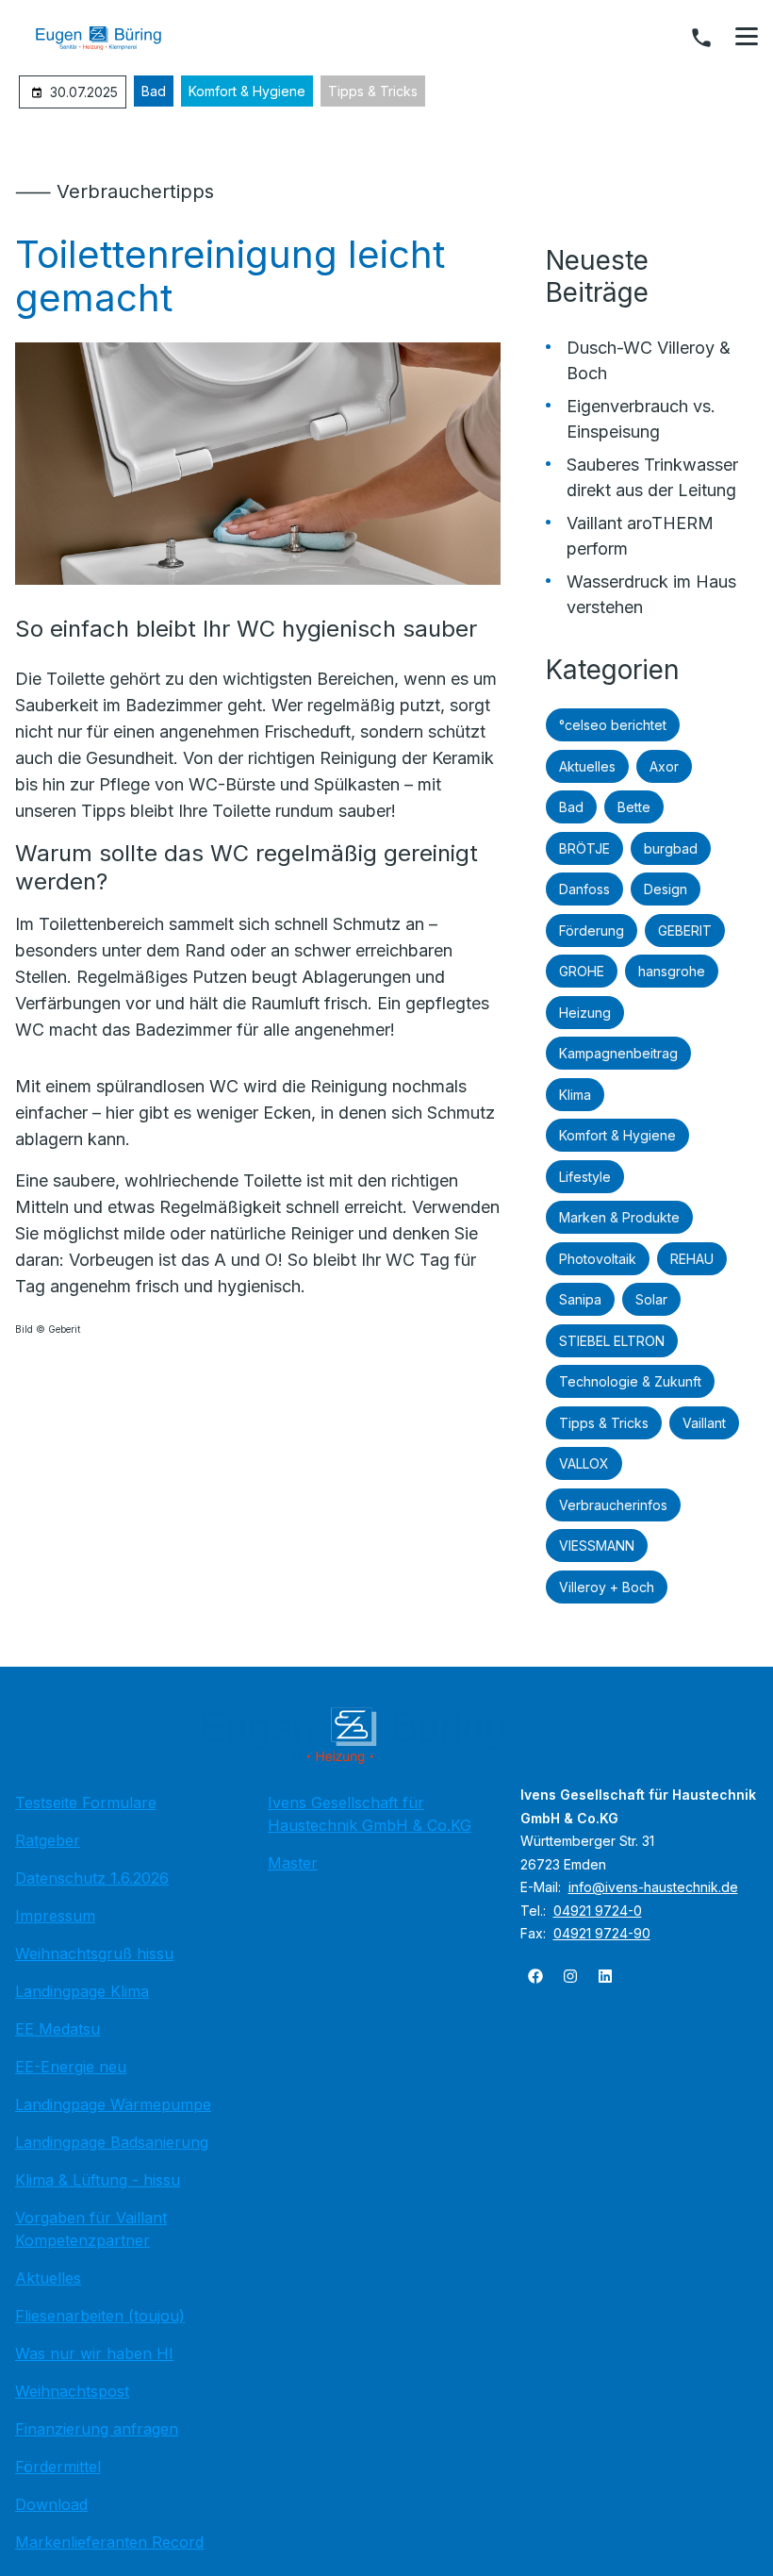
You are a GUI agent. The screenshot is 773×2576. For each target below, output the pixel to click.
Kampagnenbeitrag (618, 1053)
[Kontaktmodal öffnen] (701, 38)
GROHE (582, 971)
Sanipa (580, 1299)
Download (51, 2504)
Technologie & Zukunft (630, 1381)
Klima (575, 1095)
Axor (664, 766)
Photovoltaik (598, 1259)
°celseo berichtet (613, 725)
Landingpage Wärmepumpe (113, 2104)
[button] (747, 37)
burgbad (671, 848)
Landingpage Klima (82, 1991)
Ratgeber (48, 1840)
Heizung (585, 1013)
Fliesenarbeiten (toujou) (100, 2316)
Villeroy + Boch (607, 1587)
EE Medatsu (58, 2029)
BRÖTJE (584, 848)
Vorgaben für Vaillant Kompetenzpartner (91, 2229)
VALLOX (584, 1463)
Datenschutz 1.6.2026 (92, 1878)
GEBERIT (685, 931)
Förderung (592, 931)
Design (666, 889)
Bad (154, 91)
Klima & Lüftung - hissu (98, 2180)
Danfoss (584, 889)
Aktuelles (587, 766)
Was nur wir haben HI (94, 2353)
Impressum (55, 1916)
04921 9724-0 (598, 1911)
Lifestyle (585, 1177)
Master (293, 1863)
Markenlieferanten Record (109, 2542)
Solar (651, 1299)
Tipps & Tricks (373, 91)
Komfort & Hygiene (247, 91)
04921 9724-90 (602, 1933)
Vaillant (704, 1423)
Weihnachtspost (72, 2391)
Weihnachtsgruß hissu (94, 1953)
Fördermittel (58, 2467)
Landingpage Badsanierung (112, 2142)
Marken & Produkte (619, 1217)
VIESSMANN (597, 1546)
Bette (634, 807)
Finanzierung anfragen (97, 2429)
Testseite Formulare (86, 1803)
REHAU (692, 1259)
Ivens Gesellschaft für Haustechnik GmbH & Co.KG (370, 1814)
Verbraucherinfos (613, 1505)
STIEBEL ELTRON (612, 1341)
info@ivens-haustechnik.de (653, 1887)
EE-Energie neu (71, 2067)
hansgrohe (672, 971)
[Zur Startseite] (112, 38)
